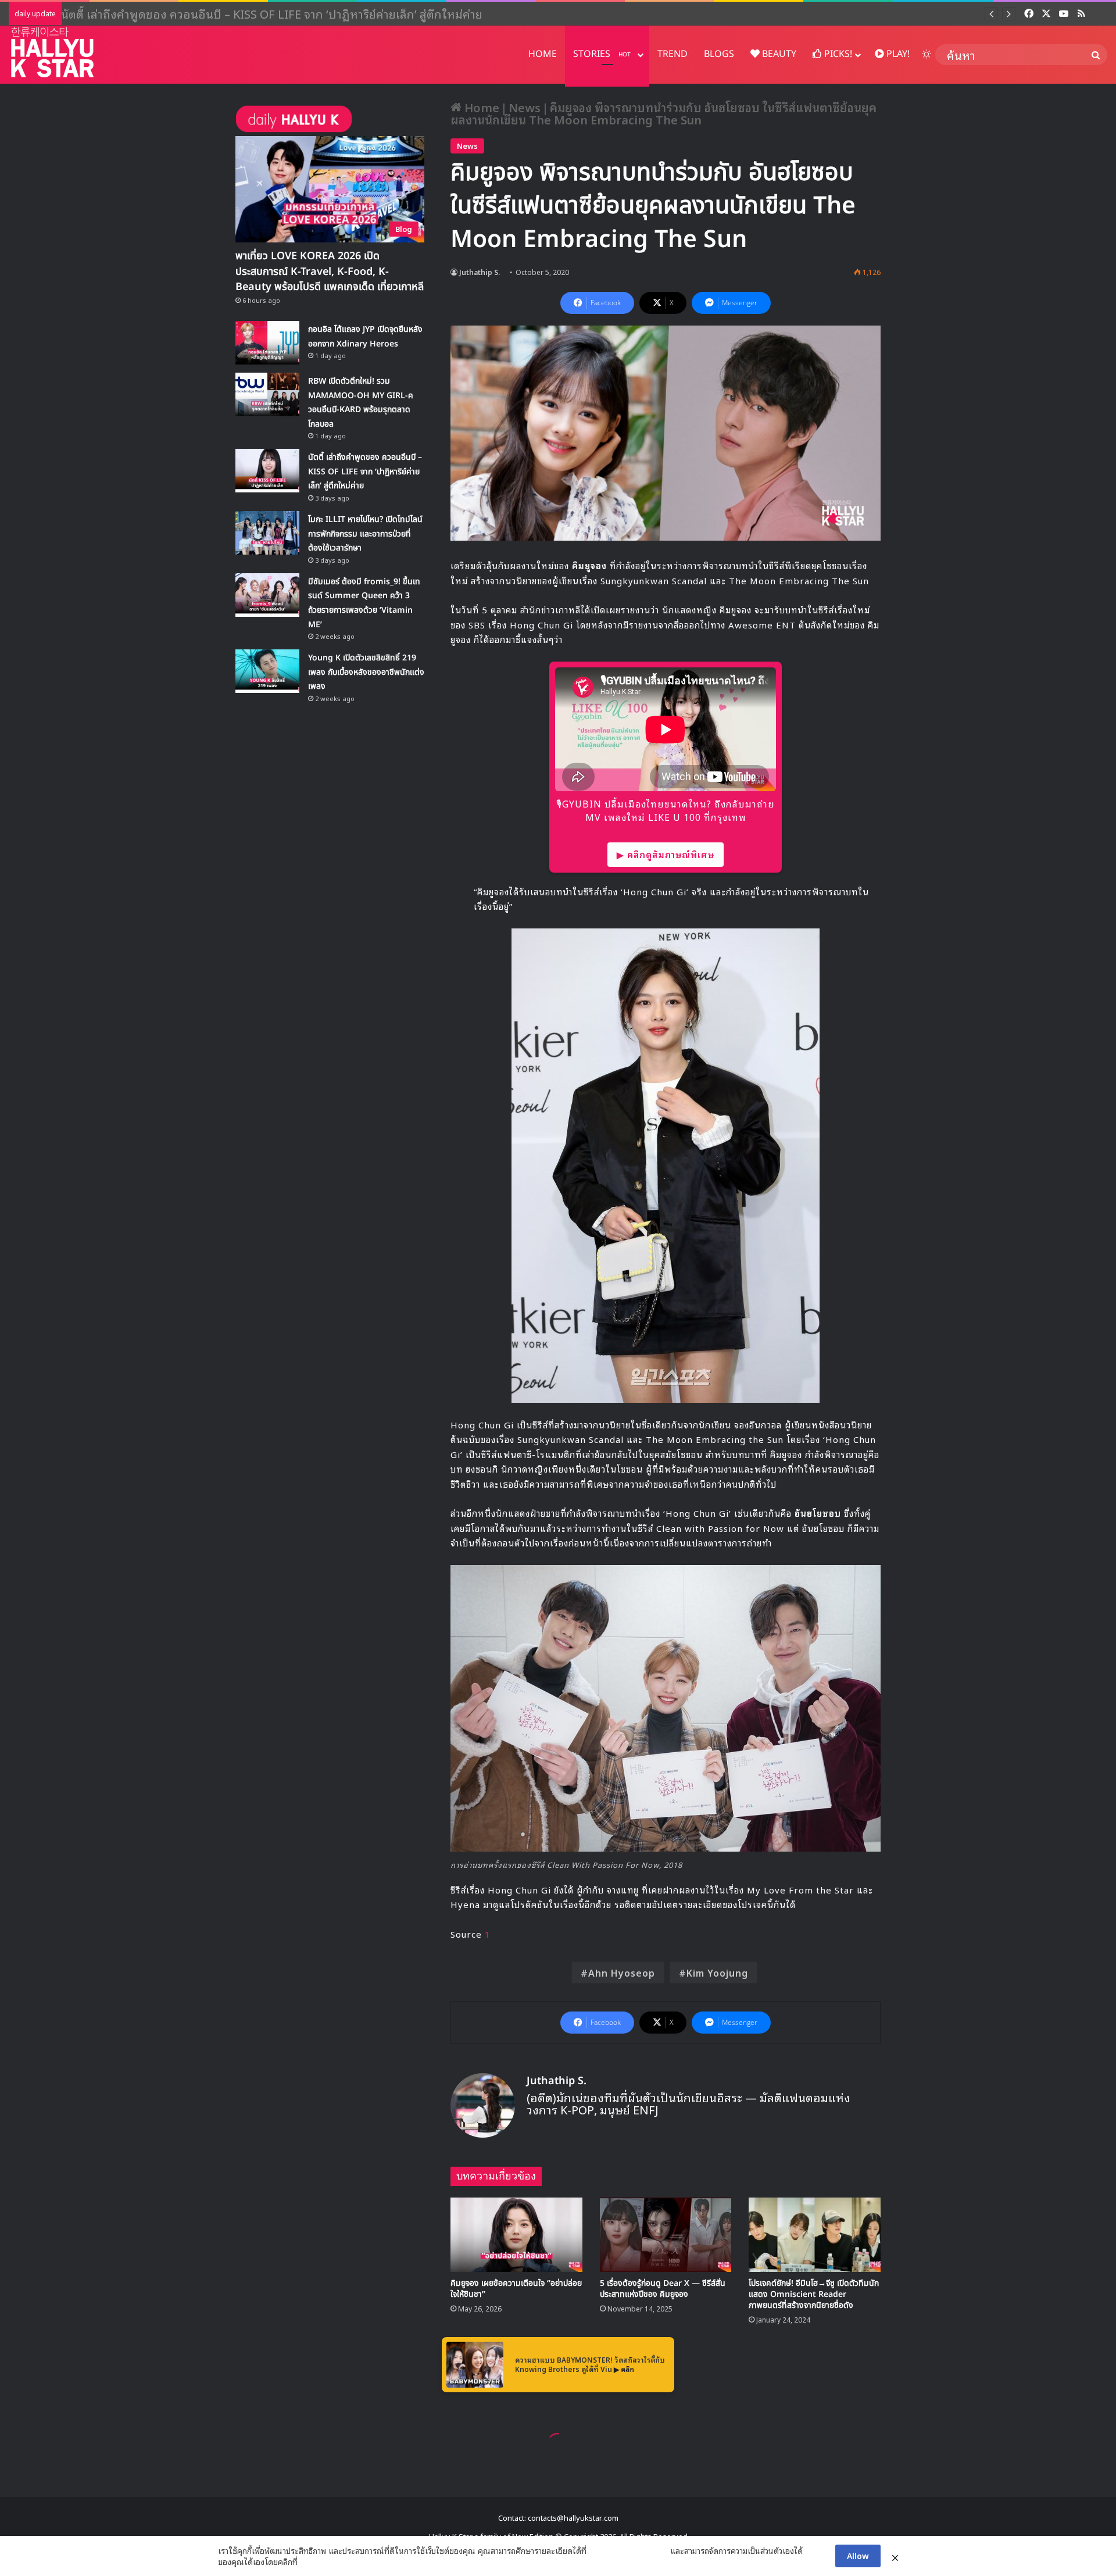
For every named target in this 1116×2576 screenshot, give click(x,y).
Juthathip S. (480, 272)
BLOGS (719, 54)
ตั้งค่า (310, 2561)
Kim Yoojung (717, 1973)
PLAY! (897, 54)
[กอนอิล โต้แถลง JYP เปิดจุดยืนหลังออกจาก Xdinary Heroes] (267, 343)
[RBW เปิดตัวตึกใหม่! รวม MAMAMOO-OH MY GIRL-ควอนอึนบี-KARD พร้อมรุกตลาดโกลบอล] (267, 394)
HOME (543, 54)
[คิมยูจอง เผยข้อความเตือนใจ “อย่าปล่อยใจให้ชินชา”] (516, 2235)
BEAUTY (778, 54)
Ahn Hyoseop (622, 1973)
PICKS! (837, 54)
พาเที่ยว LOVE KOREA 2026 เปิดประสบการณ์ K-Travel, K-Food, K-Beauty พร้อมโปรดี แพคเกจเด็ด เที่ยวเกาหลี (330, 271)
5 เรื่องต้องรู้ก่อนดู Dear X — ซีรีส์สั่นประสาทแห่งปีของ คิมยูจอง (663, 2289)
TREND (673, 54)
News (525, 107)
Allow (858, 2555)
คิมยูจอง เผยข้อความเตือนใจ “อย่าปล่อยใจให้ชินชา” (516, 2289)
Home (480, 107)
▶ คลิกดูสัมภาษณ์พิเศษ (666, 854)
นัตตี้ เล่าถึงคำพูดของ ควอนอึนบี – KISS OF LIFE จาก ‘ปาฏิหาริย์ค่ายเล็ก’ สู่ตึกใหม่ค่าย (365, 471)
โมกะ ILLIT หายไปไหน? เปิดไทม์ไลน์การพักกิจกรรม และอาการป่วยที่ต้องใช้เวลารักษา (277, 13)
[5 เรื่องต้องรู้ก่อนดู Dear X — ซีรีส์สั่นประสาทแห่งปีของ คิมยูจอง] (666, 2235)
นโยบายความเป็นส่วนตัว (628, 2550)
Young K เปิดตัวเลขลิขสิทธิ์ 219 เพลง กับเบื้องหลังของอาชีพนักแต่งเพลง (366, 672)
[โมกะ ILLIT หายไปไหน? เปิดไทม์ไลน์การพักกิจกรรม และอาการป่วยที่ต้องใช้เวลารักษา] (267, 533)
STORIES (602, 54)
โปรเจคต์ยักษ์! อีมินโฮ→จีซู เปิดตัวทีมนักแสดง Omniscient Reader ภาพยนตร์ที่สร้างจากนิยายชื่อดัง (814, 2294)
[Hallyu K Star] (52, 52)
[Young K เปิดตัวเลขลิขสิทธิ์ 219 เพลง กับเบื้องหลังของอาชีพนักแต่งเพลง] (267, 671)
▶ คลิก (624, 2369)
